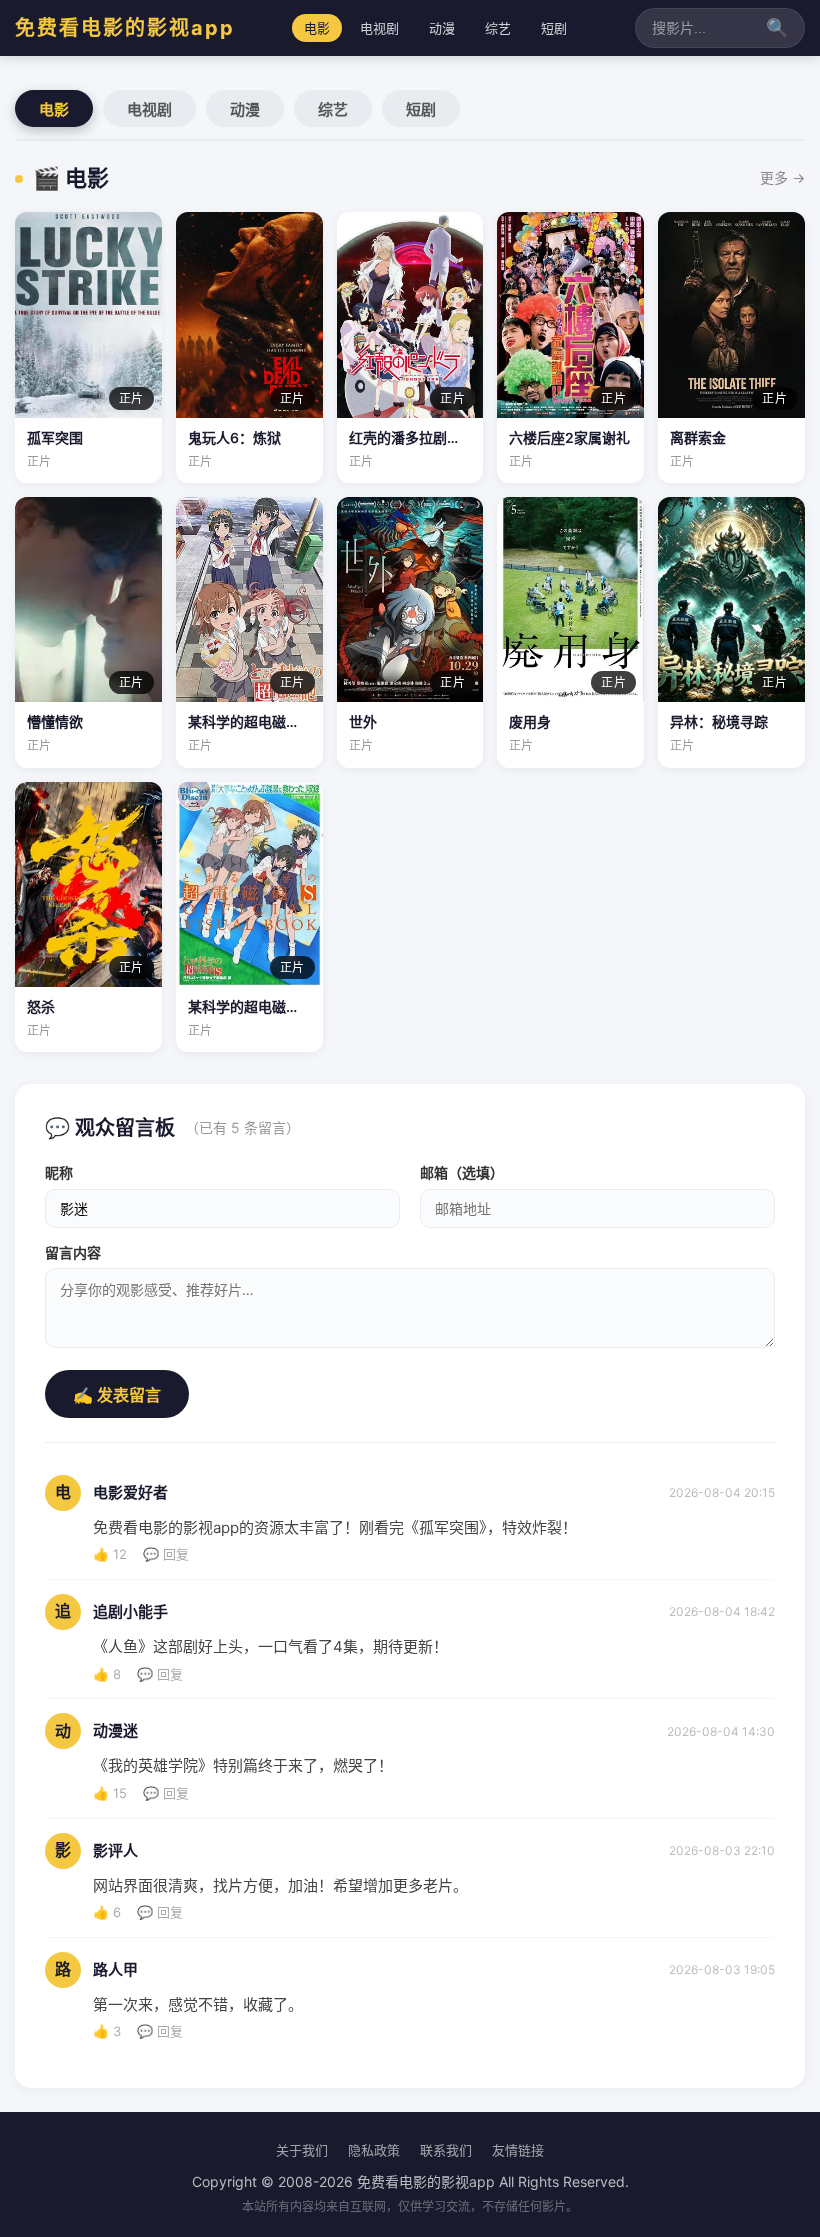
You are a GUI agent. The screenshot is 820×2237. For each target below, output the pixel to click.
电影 (317, 28)
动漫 (442, 28)
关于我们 (302, 2150)
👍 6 (107, 1912)
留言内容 (73, 1252)
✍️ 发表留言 (117, 1395)
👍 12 (110, 1554)
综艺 (498, 28)
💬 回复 (166, 1554)
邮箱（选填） (462, 1172)
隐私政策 (374, 2150)
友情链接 (518, 2150)
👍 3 (107, 2031)
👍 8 (107, 1674)
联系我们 (446, 2150)
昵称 (59, 1172)
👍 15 (110, 1793)
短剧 (554, 28)
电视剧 (379, 28)
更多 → (782, 177)
